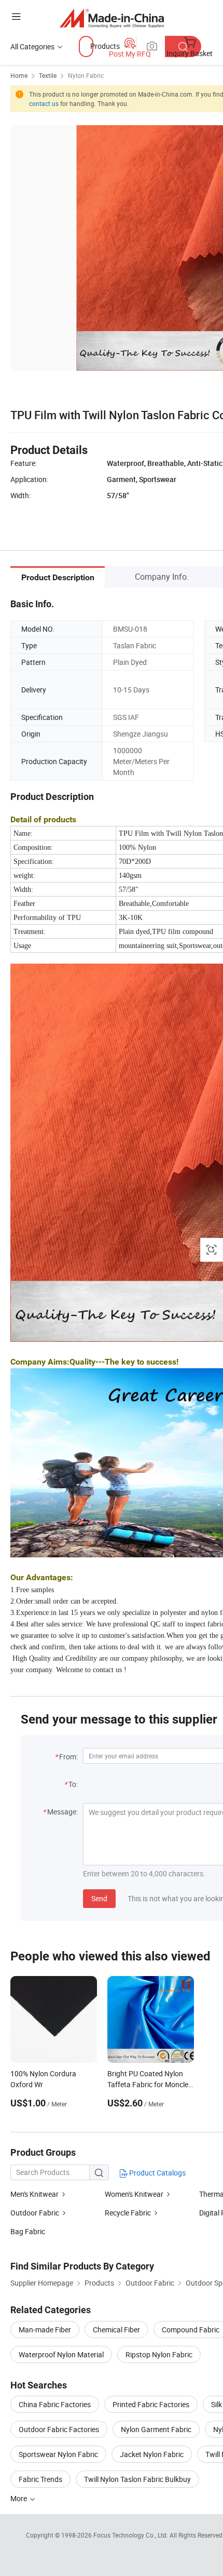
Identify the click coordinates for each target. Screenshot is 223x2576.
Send (99, 1898)
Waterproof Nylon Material (61, 2354)
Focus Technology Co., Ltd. (131, 2535)
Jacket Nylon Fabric (152, 2454)
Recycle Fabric (128, 2213)
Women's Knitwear (134, 2194)
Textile (48, 75)
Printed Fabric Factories (151, 2404)
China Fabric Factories (55, 2404)
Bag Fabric (28, 2231)
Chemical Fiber (116, 2330)
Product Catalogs (157, 2173)
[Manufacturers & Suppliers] (112, 18)
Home (19, 75)
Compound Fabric (191, 2330)
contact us (44, 103)
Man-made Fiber (45, 2330)
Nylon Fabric (86, 75)
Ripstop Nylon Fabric (159, 2354)
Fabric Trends (40, 2479)
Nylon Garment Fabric (156, 2429)
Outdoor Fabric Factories (59, 2429)
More (19, 2498)
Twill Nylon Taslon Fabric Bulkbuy (137, 2479)
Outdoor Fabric (35, 2213)
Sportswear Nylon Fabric (58, 2454)
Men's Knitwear (34, 2194)
